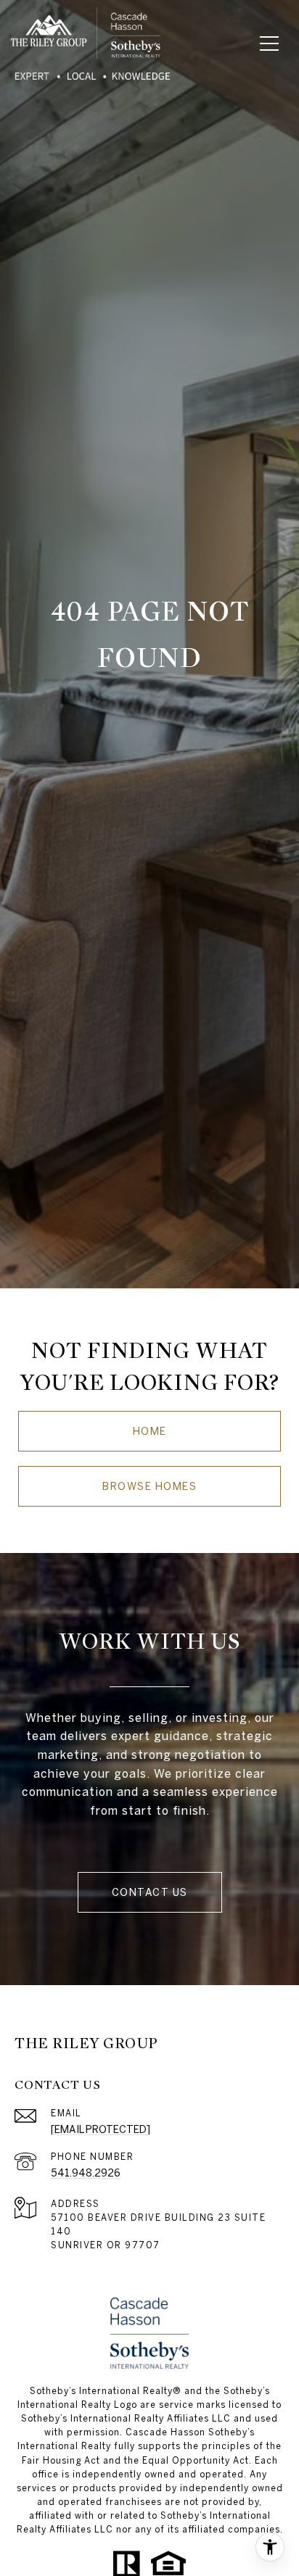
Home (150, 1431)
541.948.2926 (86, 2173)
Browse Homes (149, 1486)
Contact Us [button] (150, 1892)
